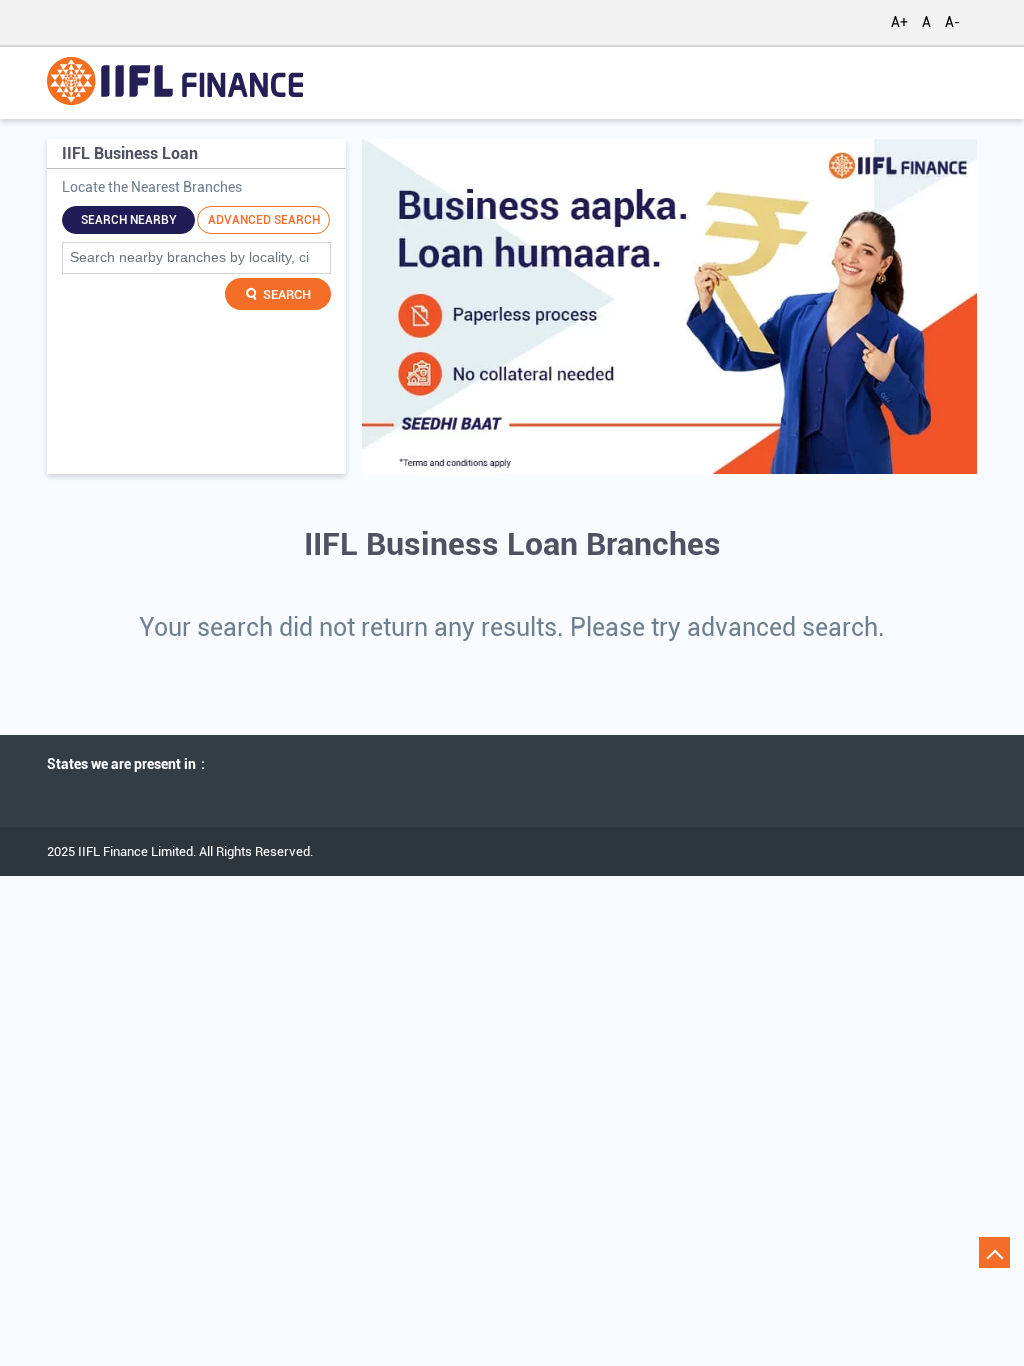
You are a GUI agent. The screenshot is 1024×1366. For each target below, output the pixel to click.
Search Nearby (129, 220)
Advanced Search (264, 220)
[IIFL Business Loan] (175, 83)
